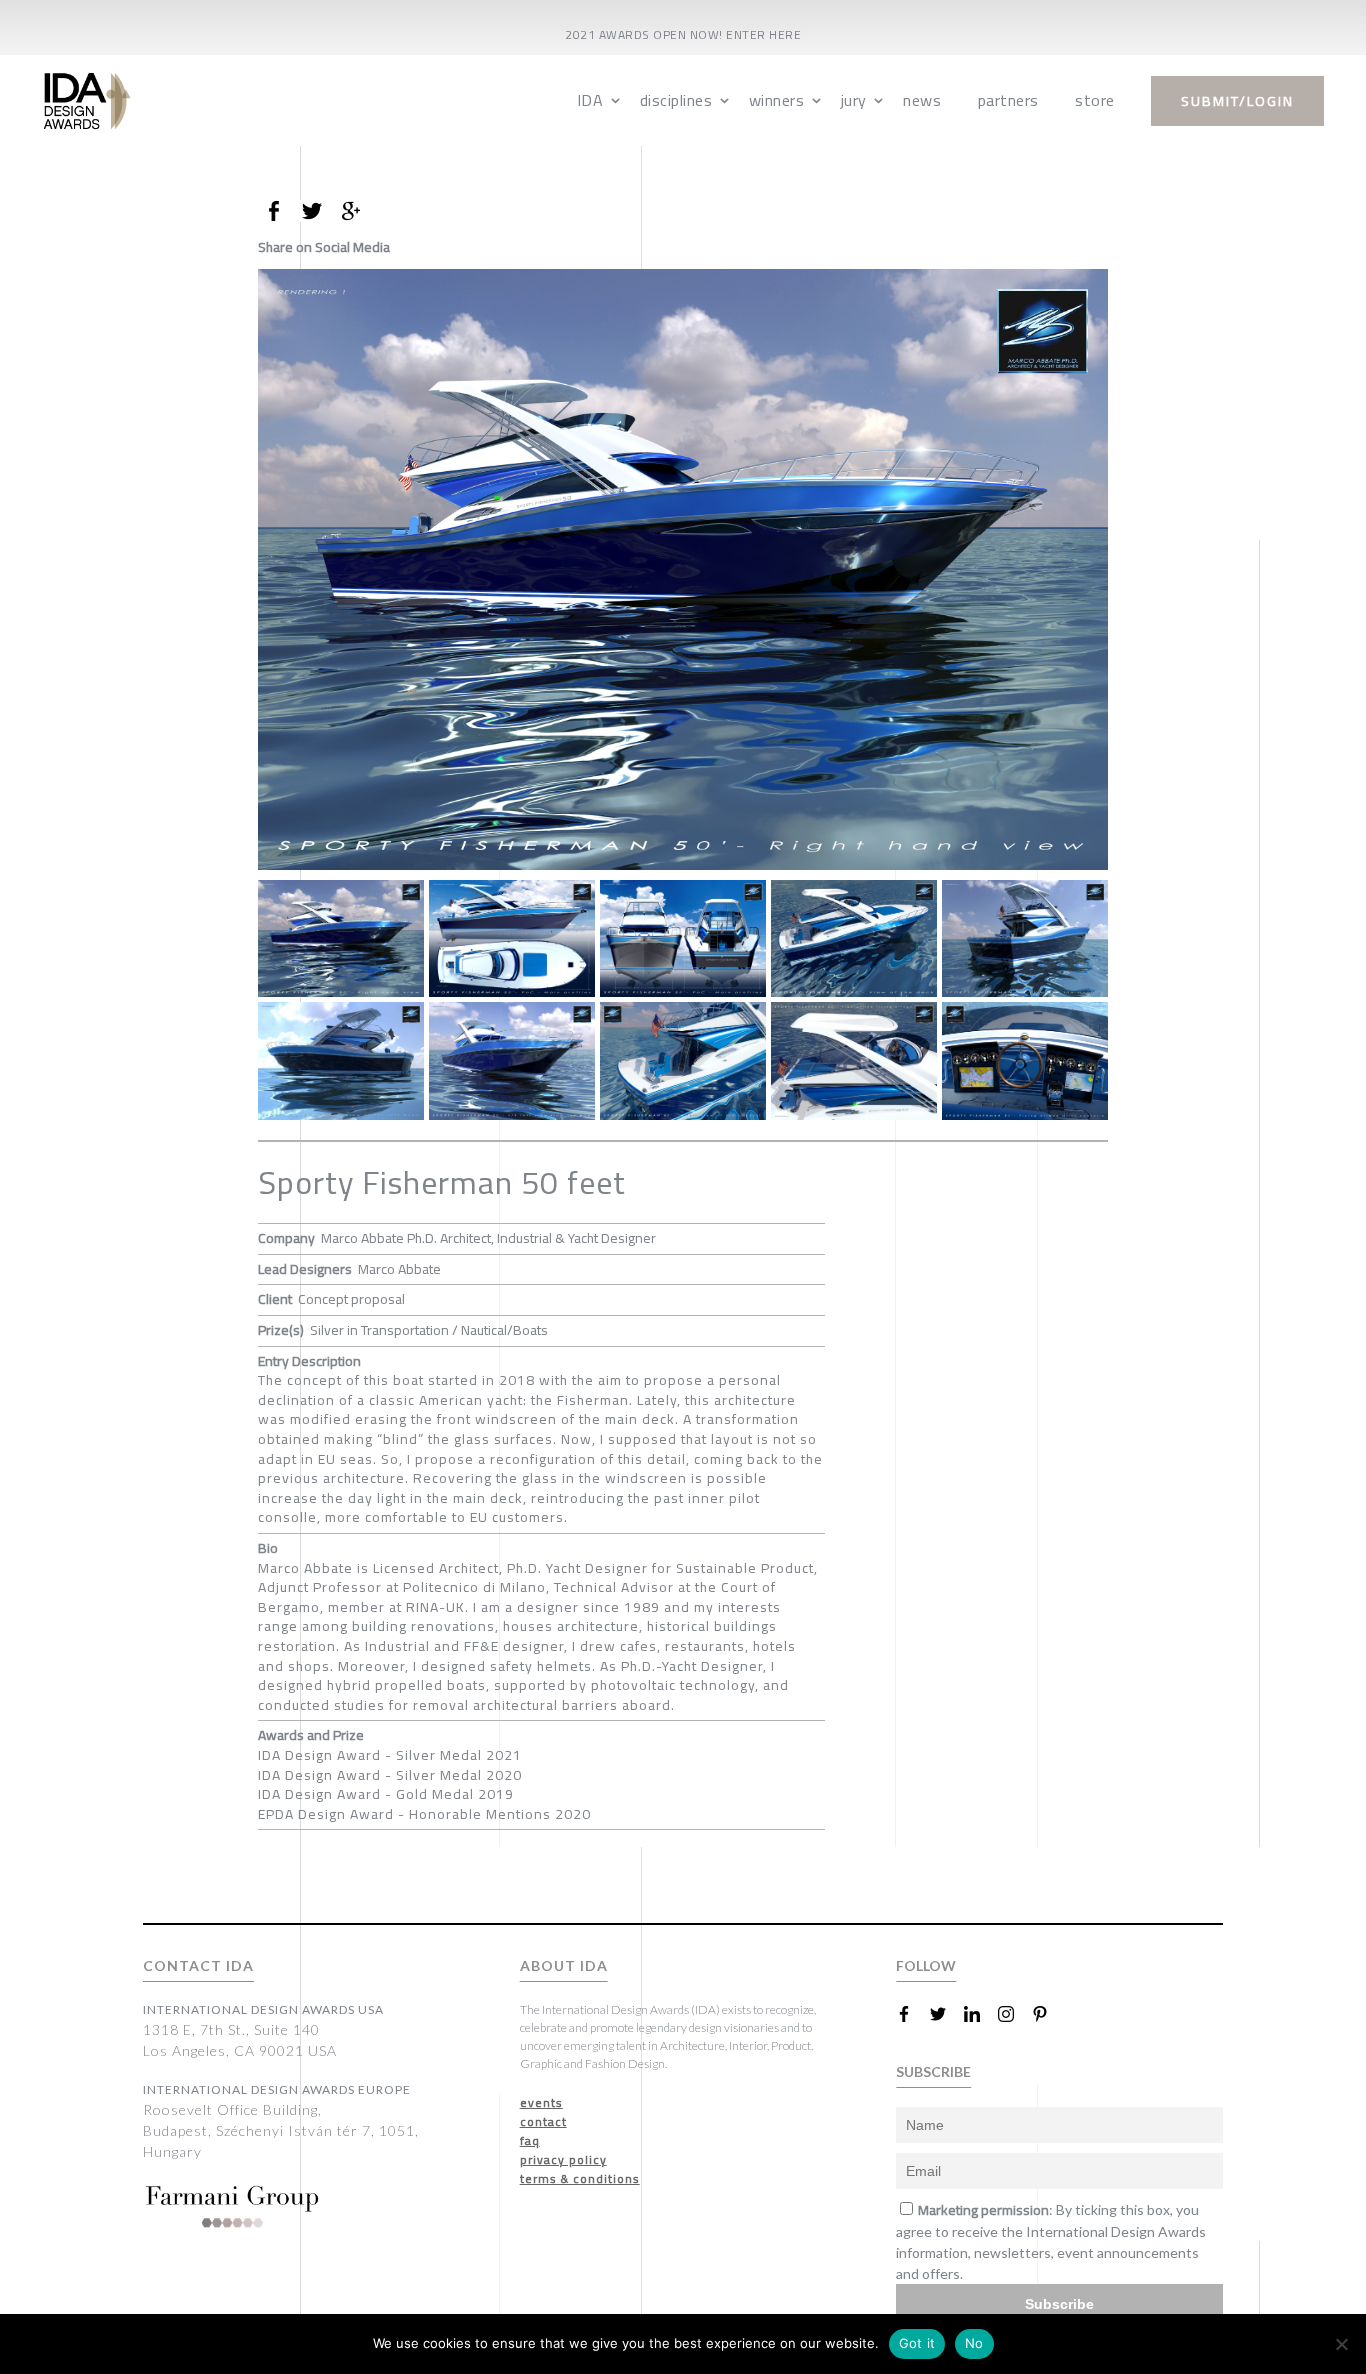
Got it (917, 2343)
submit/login (1237, 101)
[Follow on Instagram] (1014, 2014)
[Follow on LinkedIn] (980, 2014)
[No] (1341, 2344)
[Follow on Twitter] (946, 2014)
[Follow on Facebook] (912, 2014)
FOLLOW (926, 1965)
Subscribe (1059, 2304)
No (974, 2343)
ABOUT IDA (564, 1965)
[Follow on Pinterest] (1048, 2014)
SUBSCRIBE (933, 2071)
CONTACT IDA (198, 1965)
